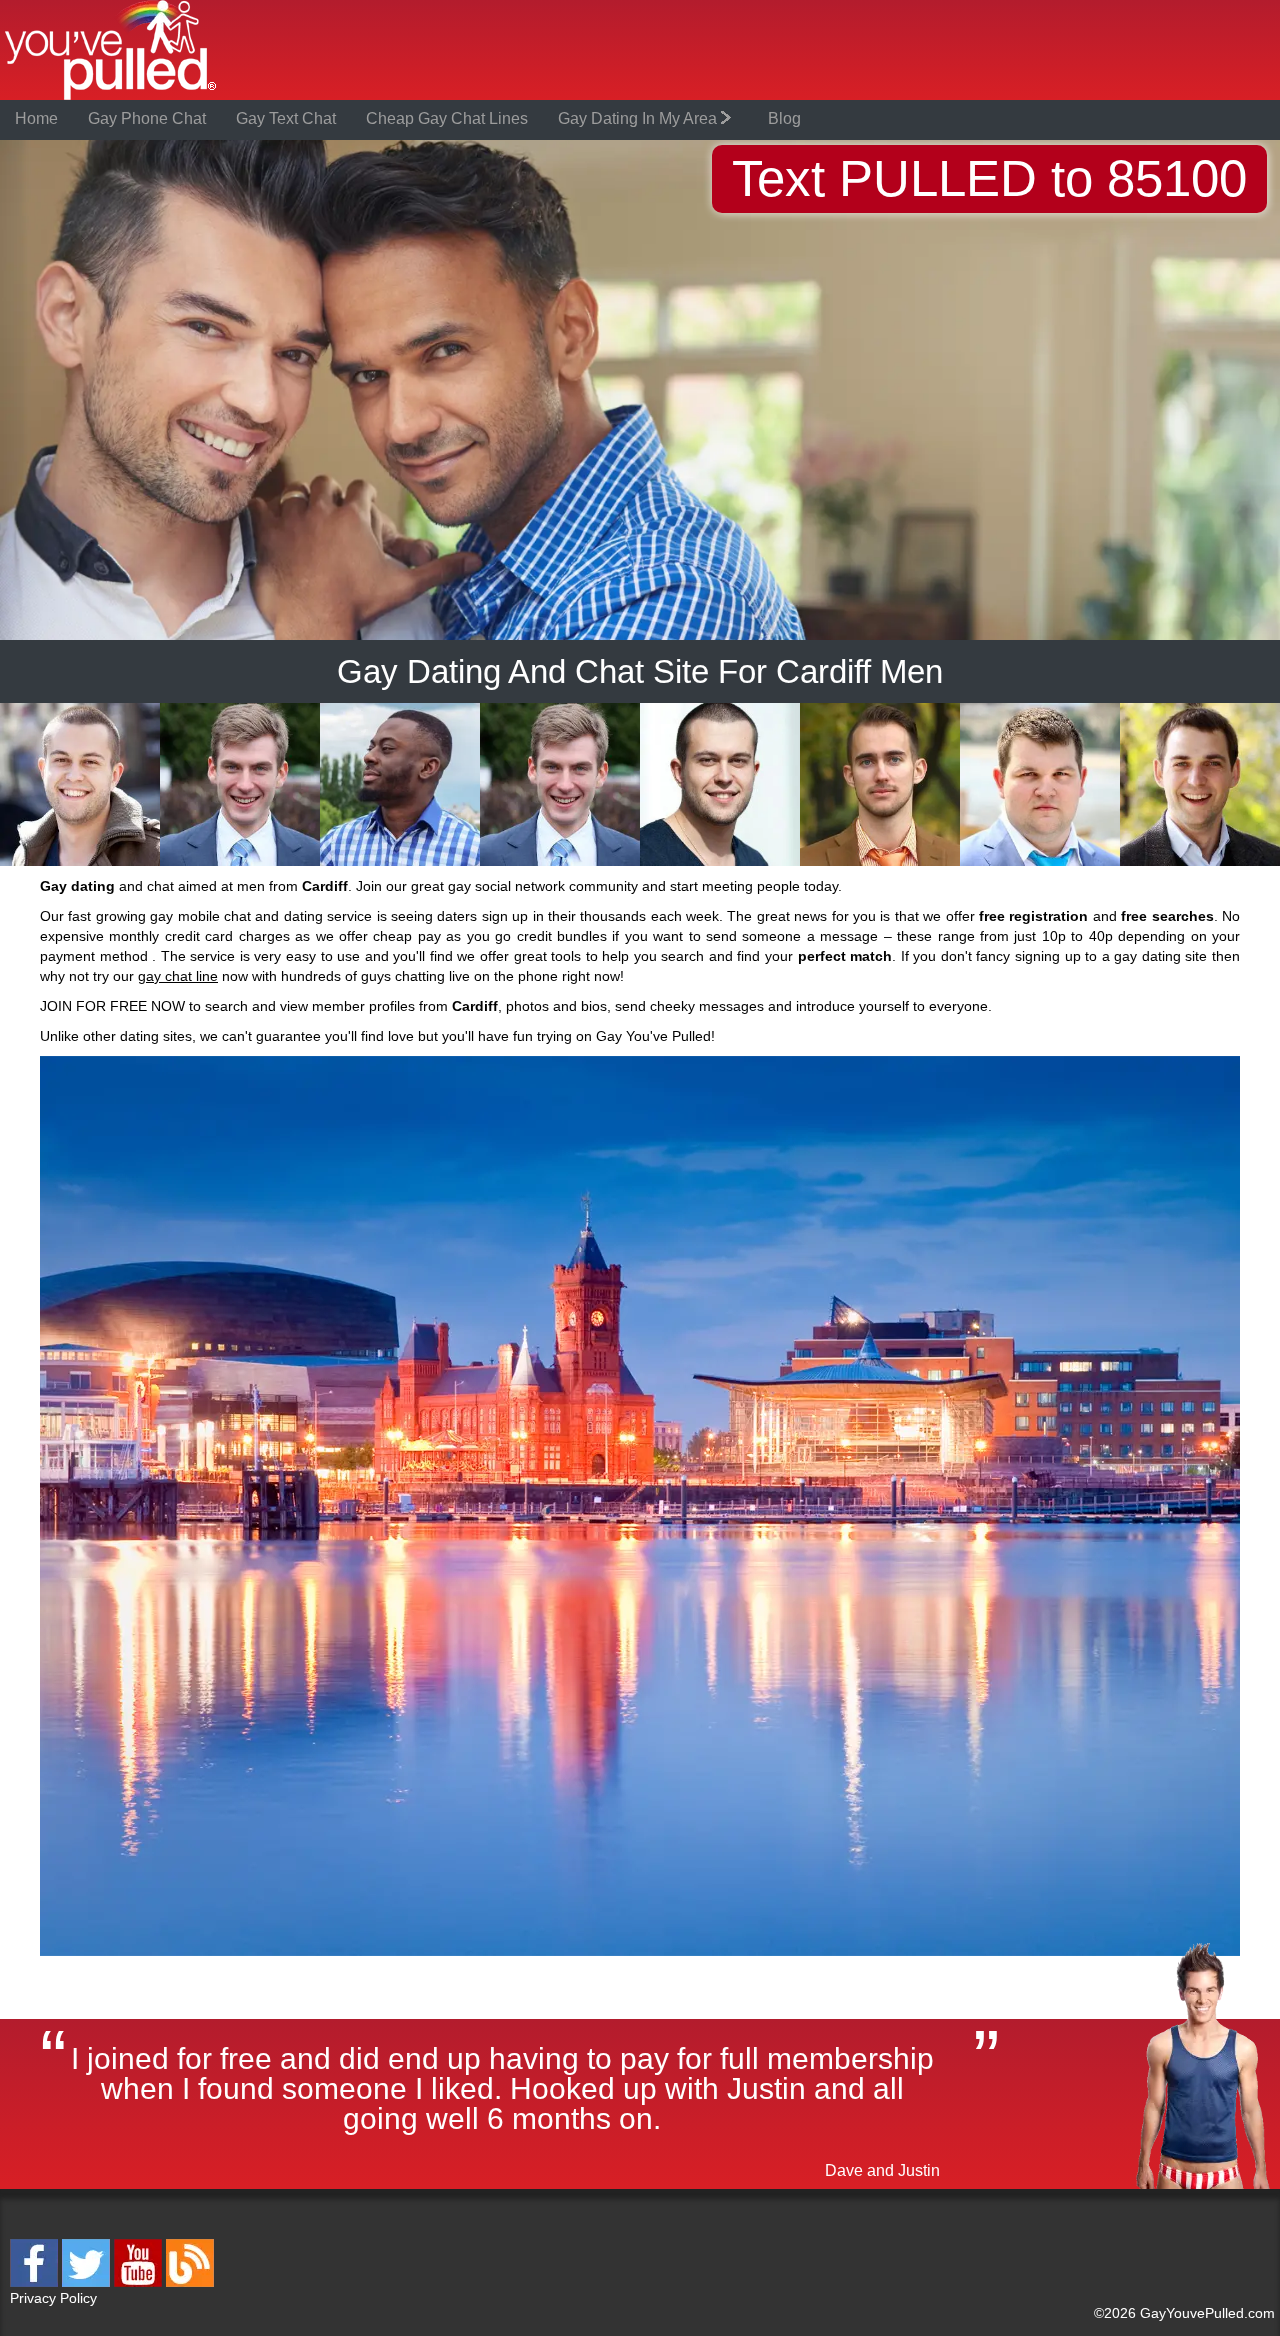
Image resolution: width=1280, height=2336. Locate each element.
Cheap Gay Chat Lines (447, 118)
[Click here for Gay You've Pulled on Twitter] (88, 2283)
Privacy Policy (53, 2298)
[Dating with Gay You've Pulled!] (111, 96)
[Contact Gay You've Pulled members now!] (80, 862)
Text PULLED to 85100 (989, 178)
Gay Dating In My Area (639, 118)
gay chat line (178, 976)
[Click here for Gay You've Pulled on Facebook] (36, 2283)
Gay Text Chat (286, 118)
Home (36, 118)
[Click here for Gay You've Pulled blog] (190, 2283)
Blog (784, 118)
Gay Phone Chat (147, 118)
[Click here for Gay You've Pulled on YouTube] (140, 2283)
